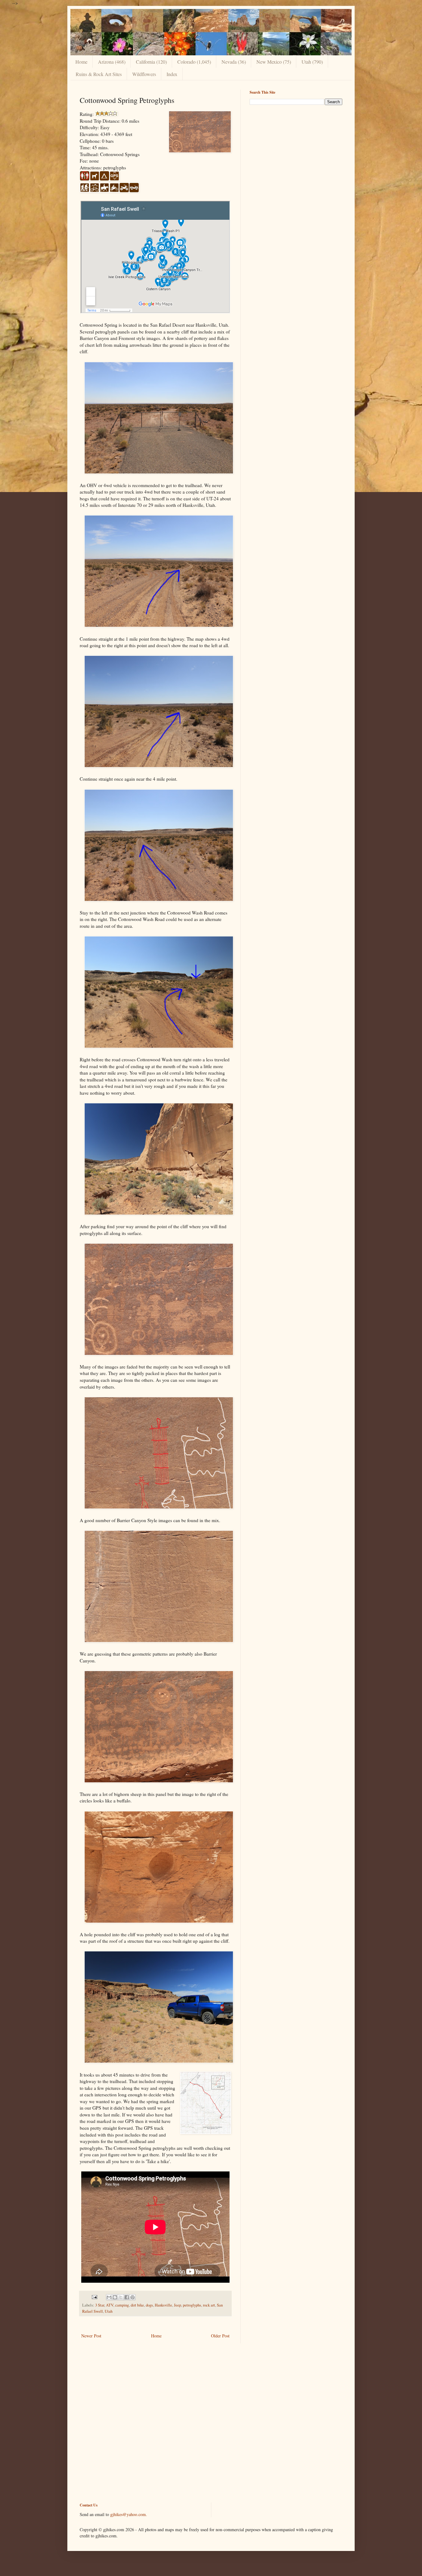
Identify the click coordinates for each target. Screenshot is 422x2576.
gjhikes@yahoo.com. (129, 2514)
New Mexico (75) (274, 62)
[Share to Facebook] (127, 2297)
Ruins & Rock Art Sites (99, 74)
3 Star (100, 2305)
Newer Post (91, 2336)
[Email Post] (94, 2297)
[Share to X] (121, 2297)
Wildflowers (144, 74)
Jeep (177, 2305)
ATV (110, 2305)
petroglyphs (192, 2305)
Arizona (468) (112, 62)
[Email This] (109, 2297)
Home (81, 62)
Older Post (220, 2336)
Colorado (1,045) (194, 62)
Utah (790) (312, 62)
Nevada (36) (234, 62)
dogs (149, 2305)
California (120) (151, 62)
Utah (109, 2311)
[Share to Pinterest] (133, 2297)
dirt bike (137, 2305)
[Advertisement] (296, 153)
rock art (209, 2305)
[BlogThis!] (115, 2297)
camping (122, 2305)
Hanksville (163, 2305)
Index (172, 74)
